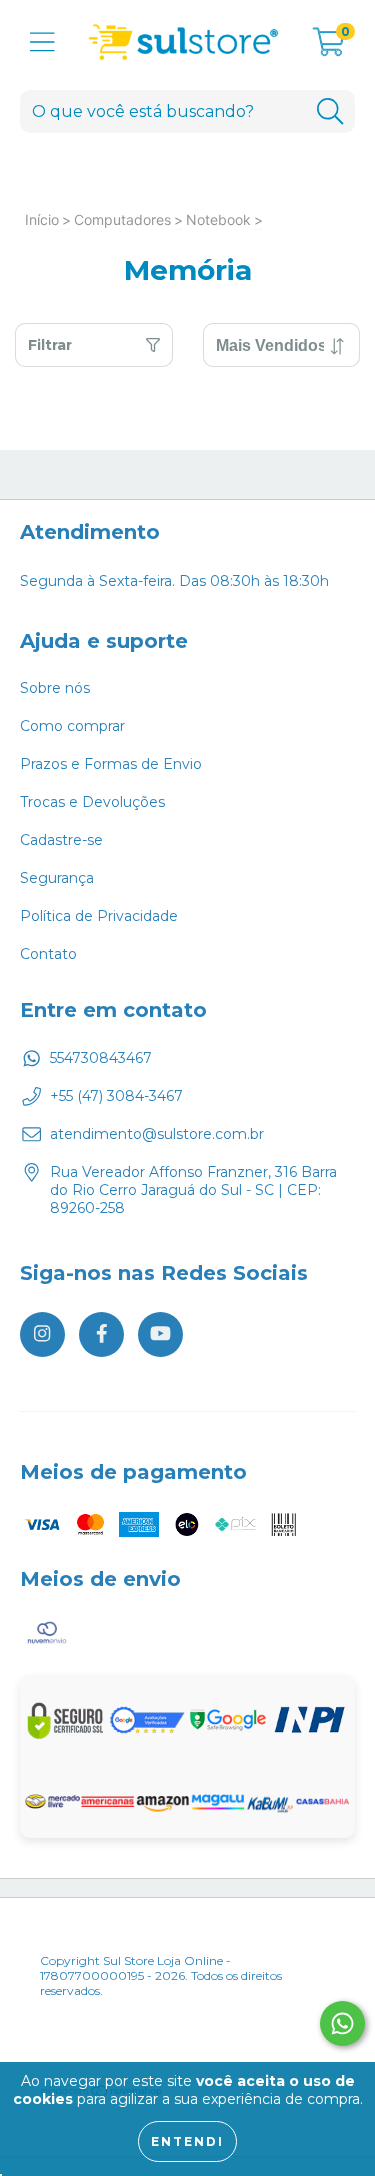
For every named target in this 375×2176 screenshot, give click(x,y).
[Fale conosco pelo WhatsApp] (342, 2023)
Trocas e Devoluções (92, 802)
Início (42, 219)
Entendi (187, 2141)
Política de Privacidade (99, 916)
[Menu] (42, 42)
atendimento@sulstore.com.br (157, 1134)
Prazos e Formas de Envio (111, 764)
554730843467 (101, 1058)
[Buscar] (330, 111)
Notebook (218, 219)
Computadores (122, 219)
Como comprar (72, 726)
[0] (329, 48)
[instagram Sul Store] (42, 1334)
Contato (48, 954)
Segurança (57, 878)
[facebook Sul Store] (101, 1334)
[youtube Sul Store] (160, 1334)
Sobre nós (55, 688)
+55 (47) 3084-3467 (116, 1096)
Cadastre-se (61, 840)
